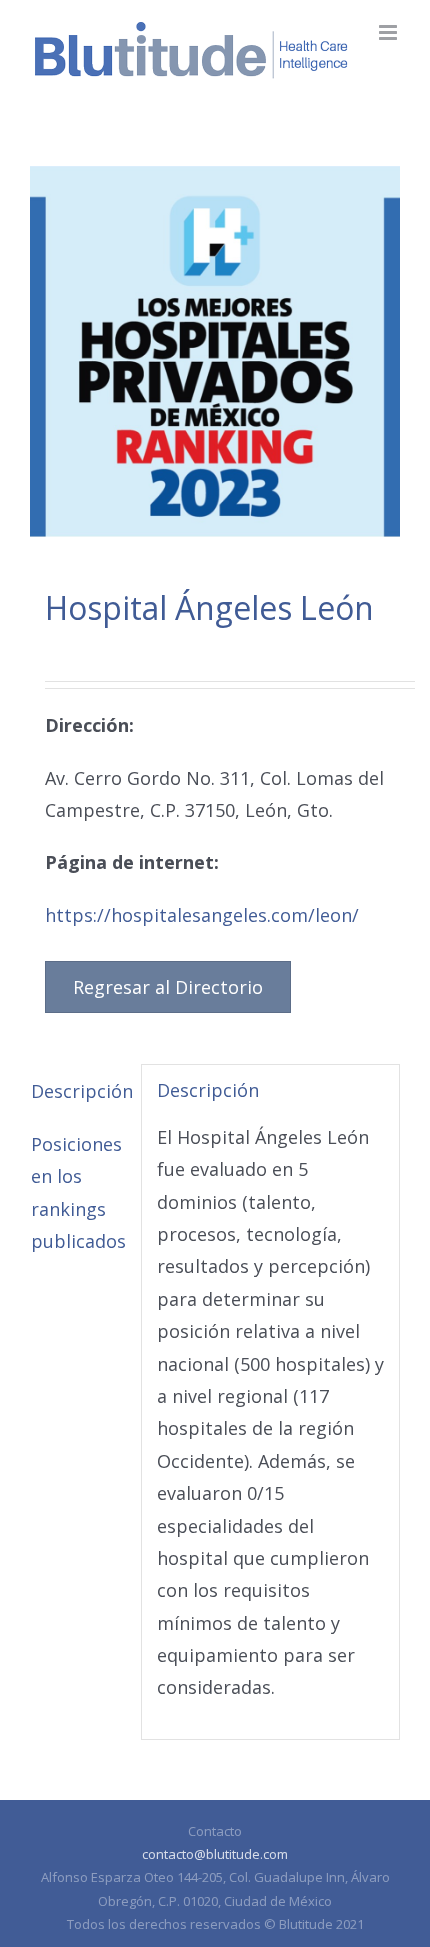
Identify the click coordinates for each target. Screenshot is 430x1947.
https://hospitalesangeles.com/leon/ (202, 915)
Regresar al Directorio (168, 987)
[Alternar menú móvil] (389, 32)
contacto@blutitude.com (215, 1854)
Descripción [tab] (78, 1091)
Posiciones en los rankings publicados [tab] (78, 1192)
